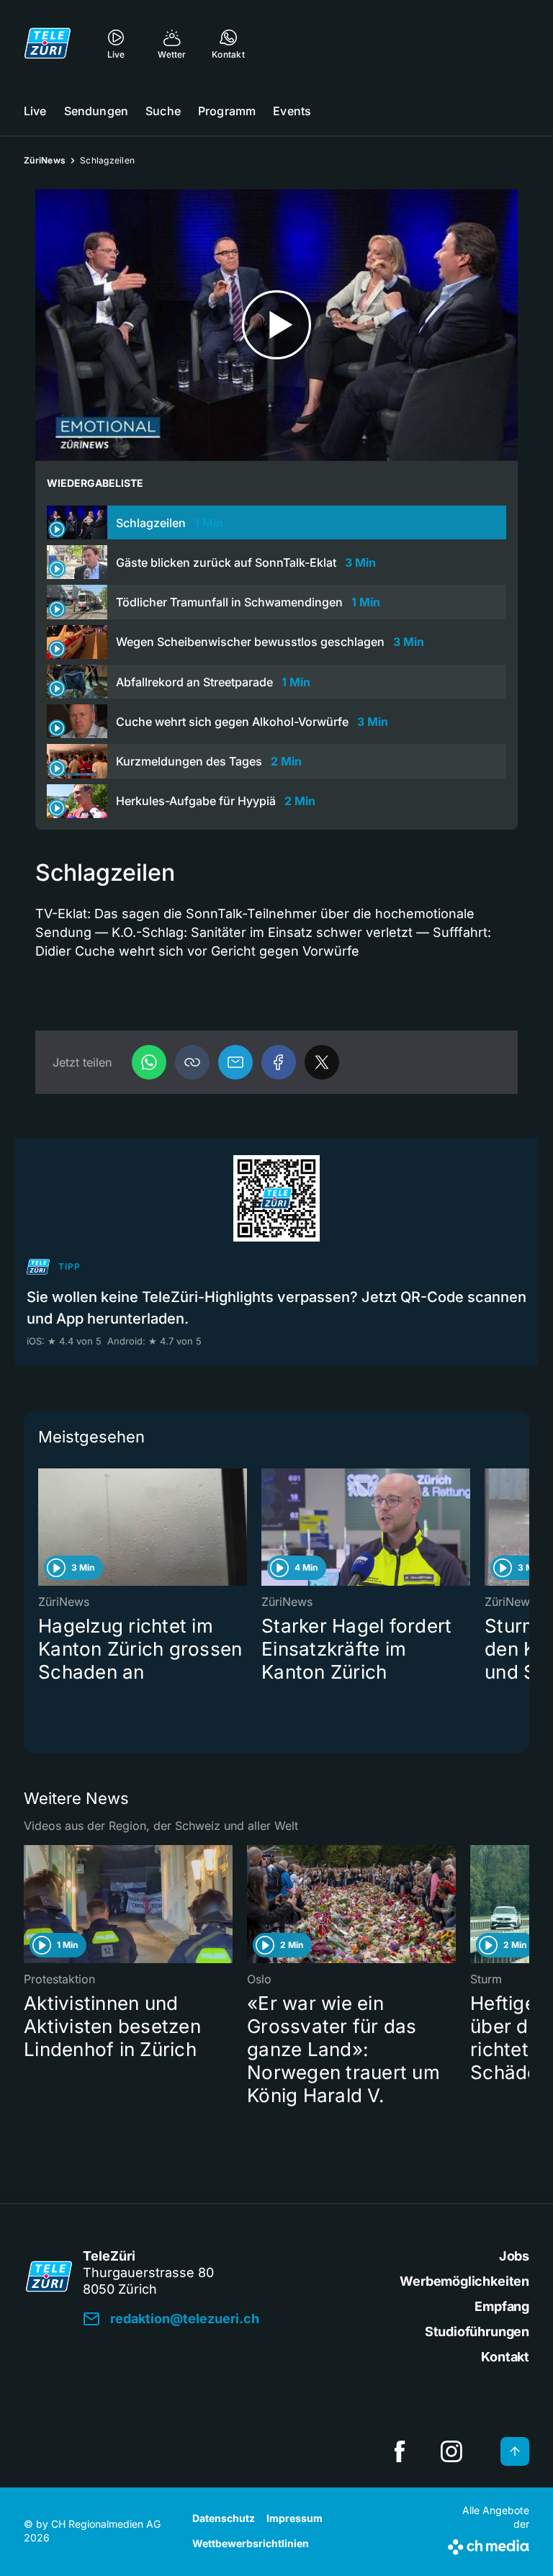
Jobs (514, 2256)
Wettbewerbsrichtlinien (251, 2543)
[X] (322, 1062)
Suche (163, 111)
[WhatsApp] (149, 1062)
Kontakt (505, 2357)
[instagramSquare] (451, 2451)
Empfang (502, 2306)
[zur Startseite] (48, 43)
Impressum (295, 2518)
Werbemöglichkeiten (464, 2281)
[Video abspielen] (276, 325)
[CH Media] (489, 2544)
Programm (227, 111)
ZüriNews (45, 160)
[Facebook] (279, 1062)
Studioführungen (477, 2332)
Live (35, 111)
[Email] (235, 1062)
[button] (192, 1062)
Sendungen (96, 111)
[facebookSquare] (400, 2451)
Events (292, 111)
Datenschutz (224, 2518)
